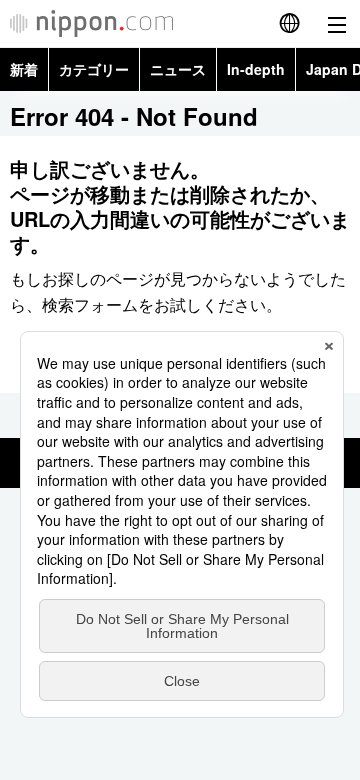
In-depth (256, 69)
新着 (24, 69)
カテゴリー (94, 69)
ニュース (178, 69)
